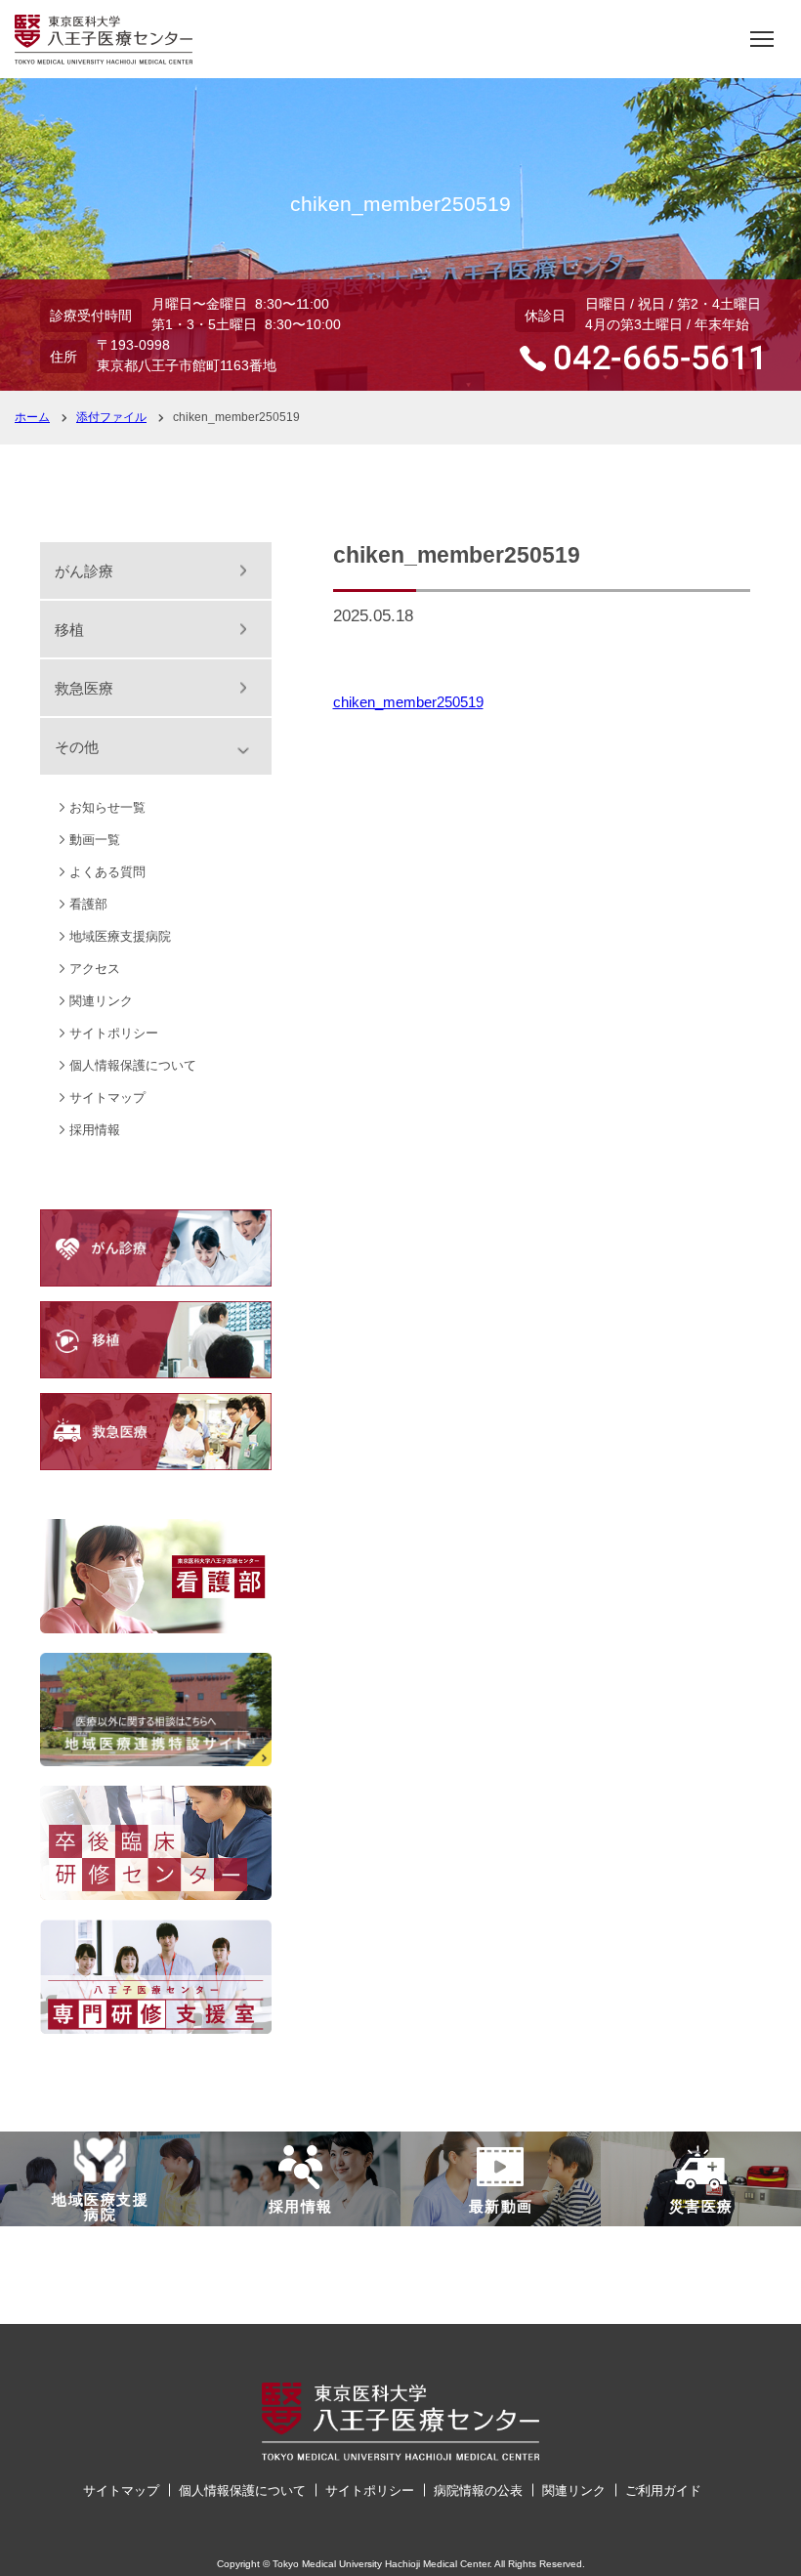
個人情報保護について (133, 1065)
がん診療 (84, 571)
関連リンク (101, 1001)
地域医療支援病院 (120, 936)
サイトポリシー (114, 1033)
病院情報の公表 (478, 2491)
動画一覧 (95, 840)
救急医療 (84, 688)
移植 (69, 630)
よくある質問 (107, 872)
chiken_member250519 (408, 702)
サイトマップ (107, 1098)
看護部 (88, 904)
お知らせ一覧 (107, 807)
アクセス (95, 969)
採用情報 (95, 1130)
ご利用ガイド (663, 2491)
